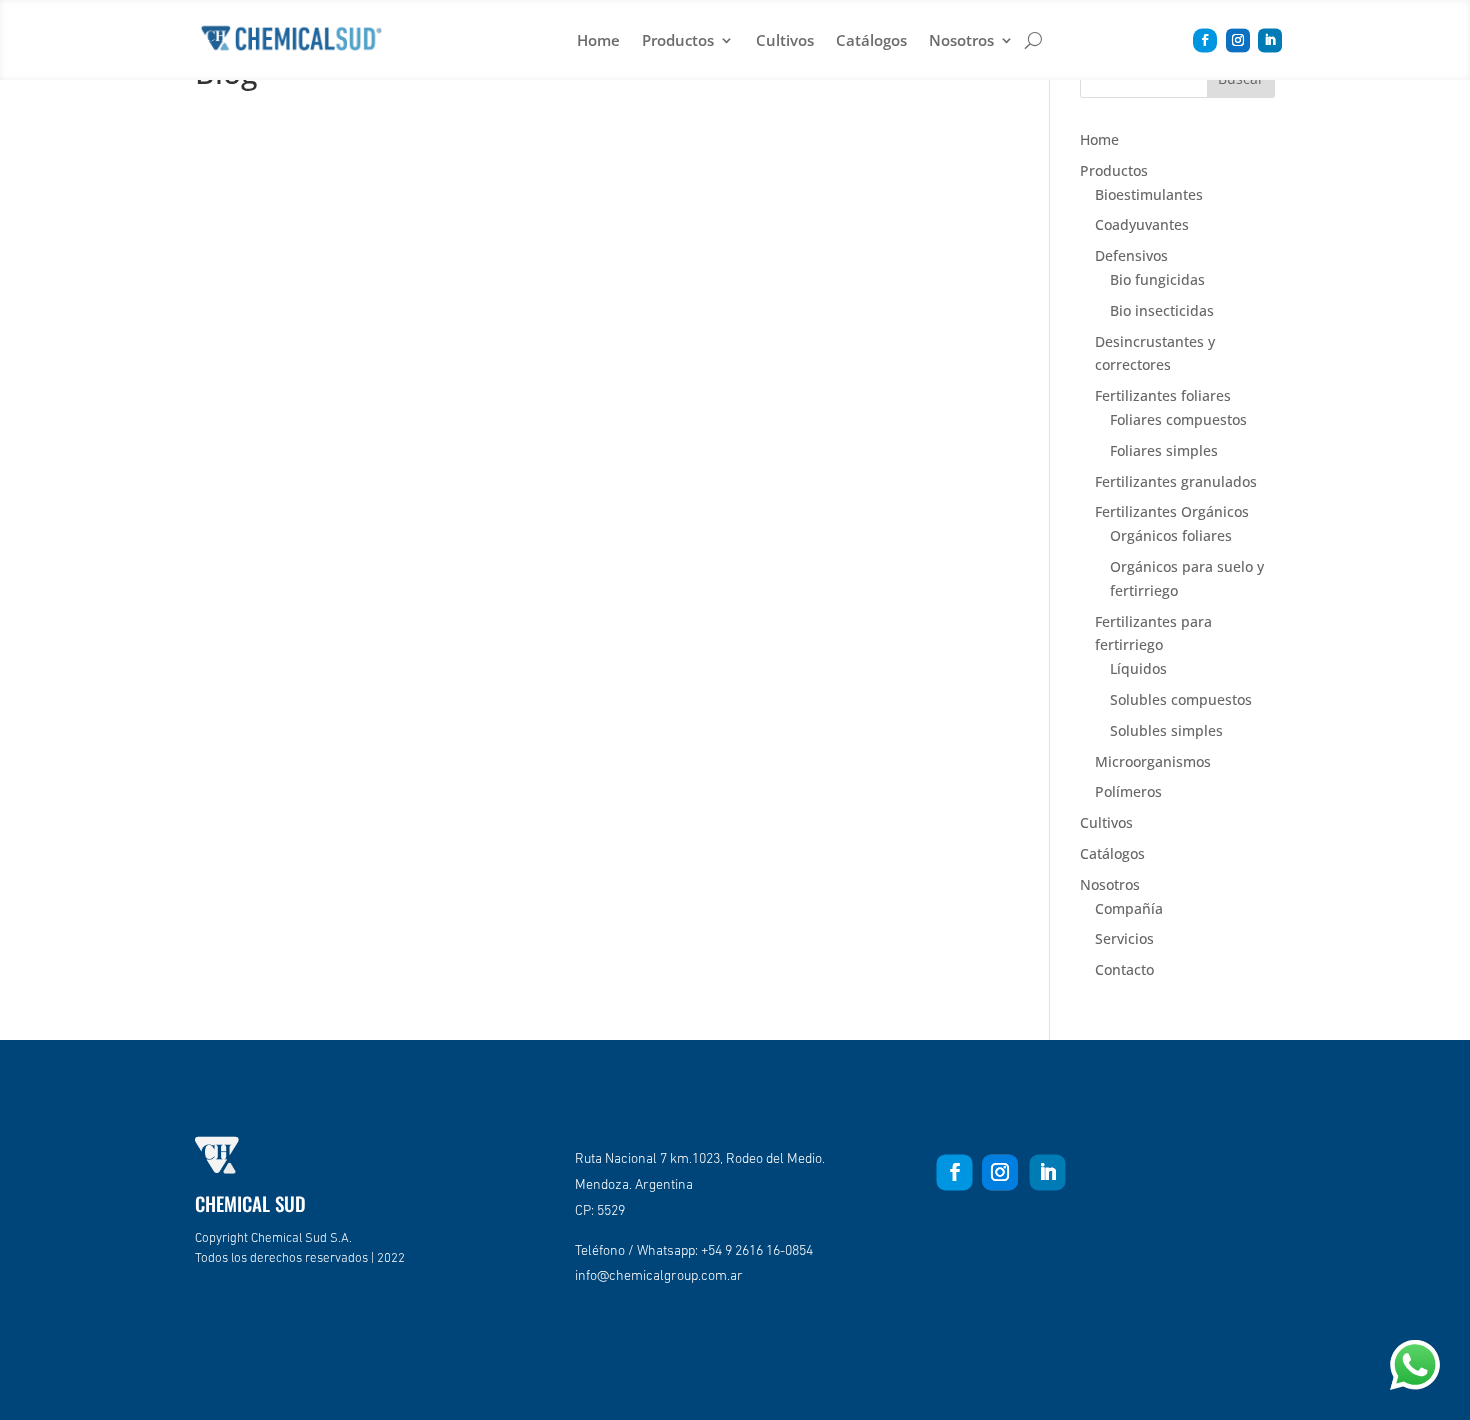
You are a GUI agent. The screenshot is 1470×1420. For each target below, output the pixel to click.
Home (598, 40)
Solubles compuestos (1181, 699)
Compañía (1129, 908)
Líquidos (1138, 668)
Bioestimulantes (1149, 194)
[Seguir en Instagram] (1238, 41)
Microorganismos (1153, 761)
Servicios (1124, 938)
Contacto (1124, 969)
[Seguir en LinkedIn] (1270, 41)
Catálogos (871, 40)
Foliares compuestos (1178, 419)
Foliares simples (1164, 450)
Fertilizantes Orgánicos (1172, 511)
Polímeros (1128, 791)
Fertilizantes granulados (1176, 481)
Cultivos (785, 40)
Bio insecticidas (1162, 310)
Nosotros (961, 40)
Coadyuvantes (1142, 224)
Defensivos (1131, 255)
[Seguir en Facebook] (1205, 41)
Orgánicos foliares (1171, 535)
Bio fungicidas (1157, 279)
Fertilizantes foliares (1163, 395)
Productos (678, 40)
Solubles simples (1166, 730)
